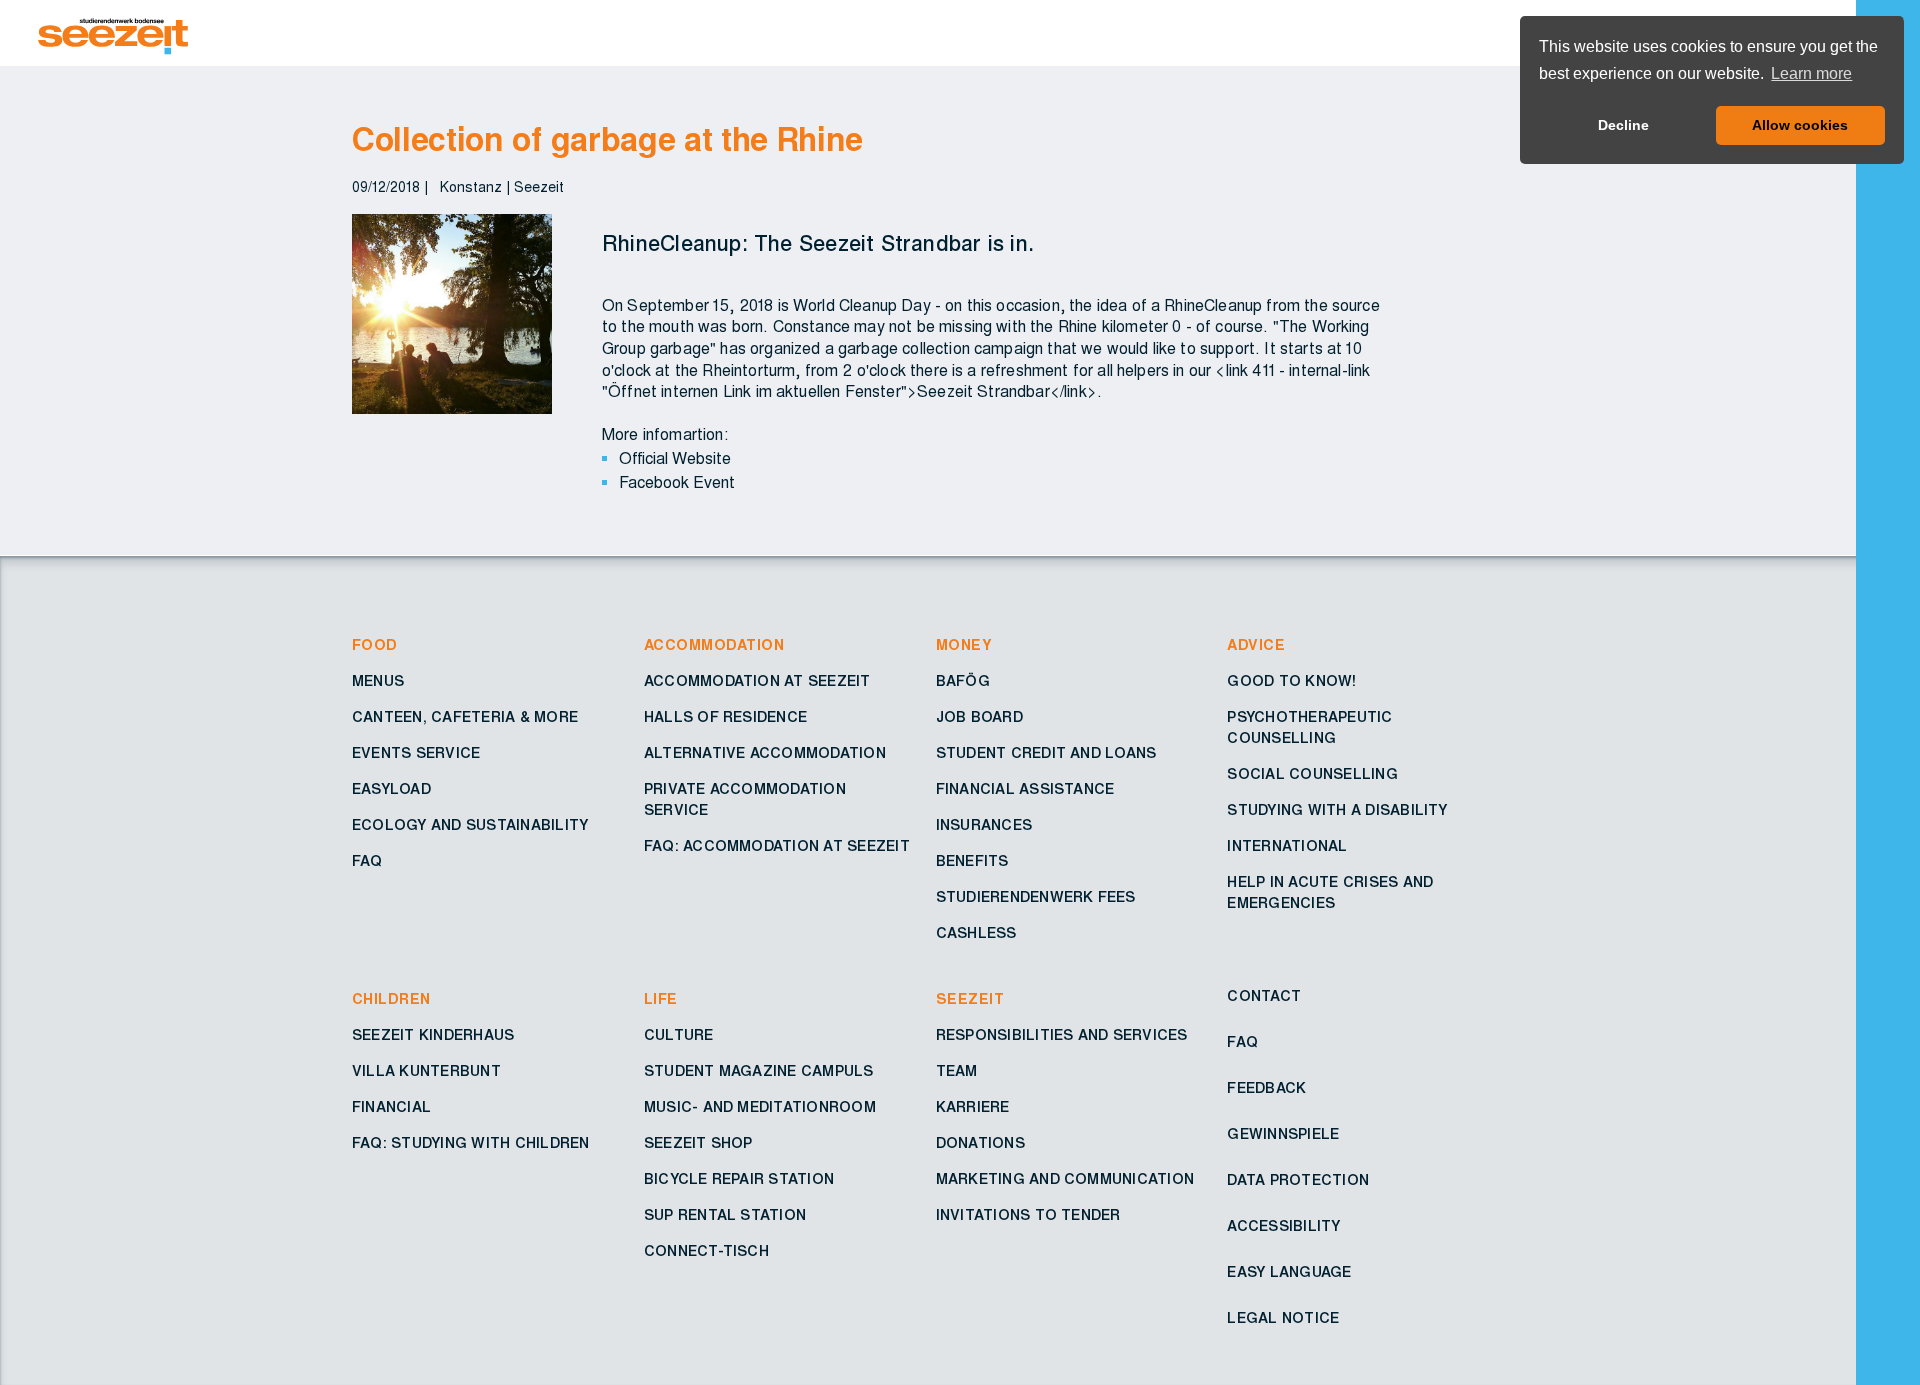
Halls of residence (725, 718)
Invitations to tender (1028, 1216)
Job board (979, 718)
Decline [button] (1623, 125)
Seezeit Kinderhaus (433, 1036)
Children (391, 1000)
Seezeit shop (698, 1144)
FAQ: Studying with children (470, 1144)
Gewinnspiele (1283, 1135)
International (1287, 847)
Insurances (984, 826)
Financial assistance (1025, 790)
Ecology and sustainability (470, 826)
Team (957, 1072)
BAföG (963, 682)
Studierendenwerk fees (1036, 898)
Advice (1256, 646)
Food (375, 646)
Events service (416, 754)
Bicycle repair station (739, 1180)
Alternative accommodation (765, 754)
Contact (1264, 997)
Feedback (1266, 1089)
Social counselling (1312, 775)
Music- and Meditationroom (760, 1108)
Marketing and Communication (1065, 1180)
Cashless (976, 934)
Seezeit (970, 1000)
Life (661, 1000)
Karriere (973, 1108)
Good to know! (1291, 682)
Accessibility (1283, 1227)
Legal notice (1283, 1319)
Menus (378, 682)
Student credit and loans (1046, 754)
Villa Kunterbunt (426, 1072)
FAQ (367, 862)
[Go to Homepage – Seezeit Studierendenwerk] (628, 33)
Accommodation (714, 646)
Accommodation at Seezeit (757, 682)
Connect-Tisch (706, 1252)
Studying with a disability (1337, 811)
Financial (391, 1108)
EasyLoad (391, 790)
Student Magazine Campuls (759, 1072)
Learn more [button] (1811, 73)
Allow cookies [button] (1800, 125)
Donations (980, 1144)
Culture (679, 1036)
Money (964, 646)
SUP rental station (725, 1216)
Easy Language (1289, 1273)
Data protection (1298, 1181)
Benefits (972, 862)
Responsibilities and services (1062, 1036)
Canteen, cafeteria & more (465, 718)
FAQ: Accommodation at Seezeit (777, 847)
